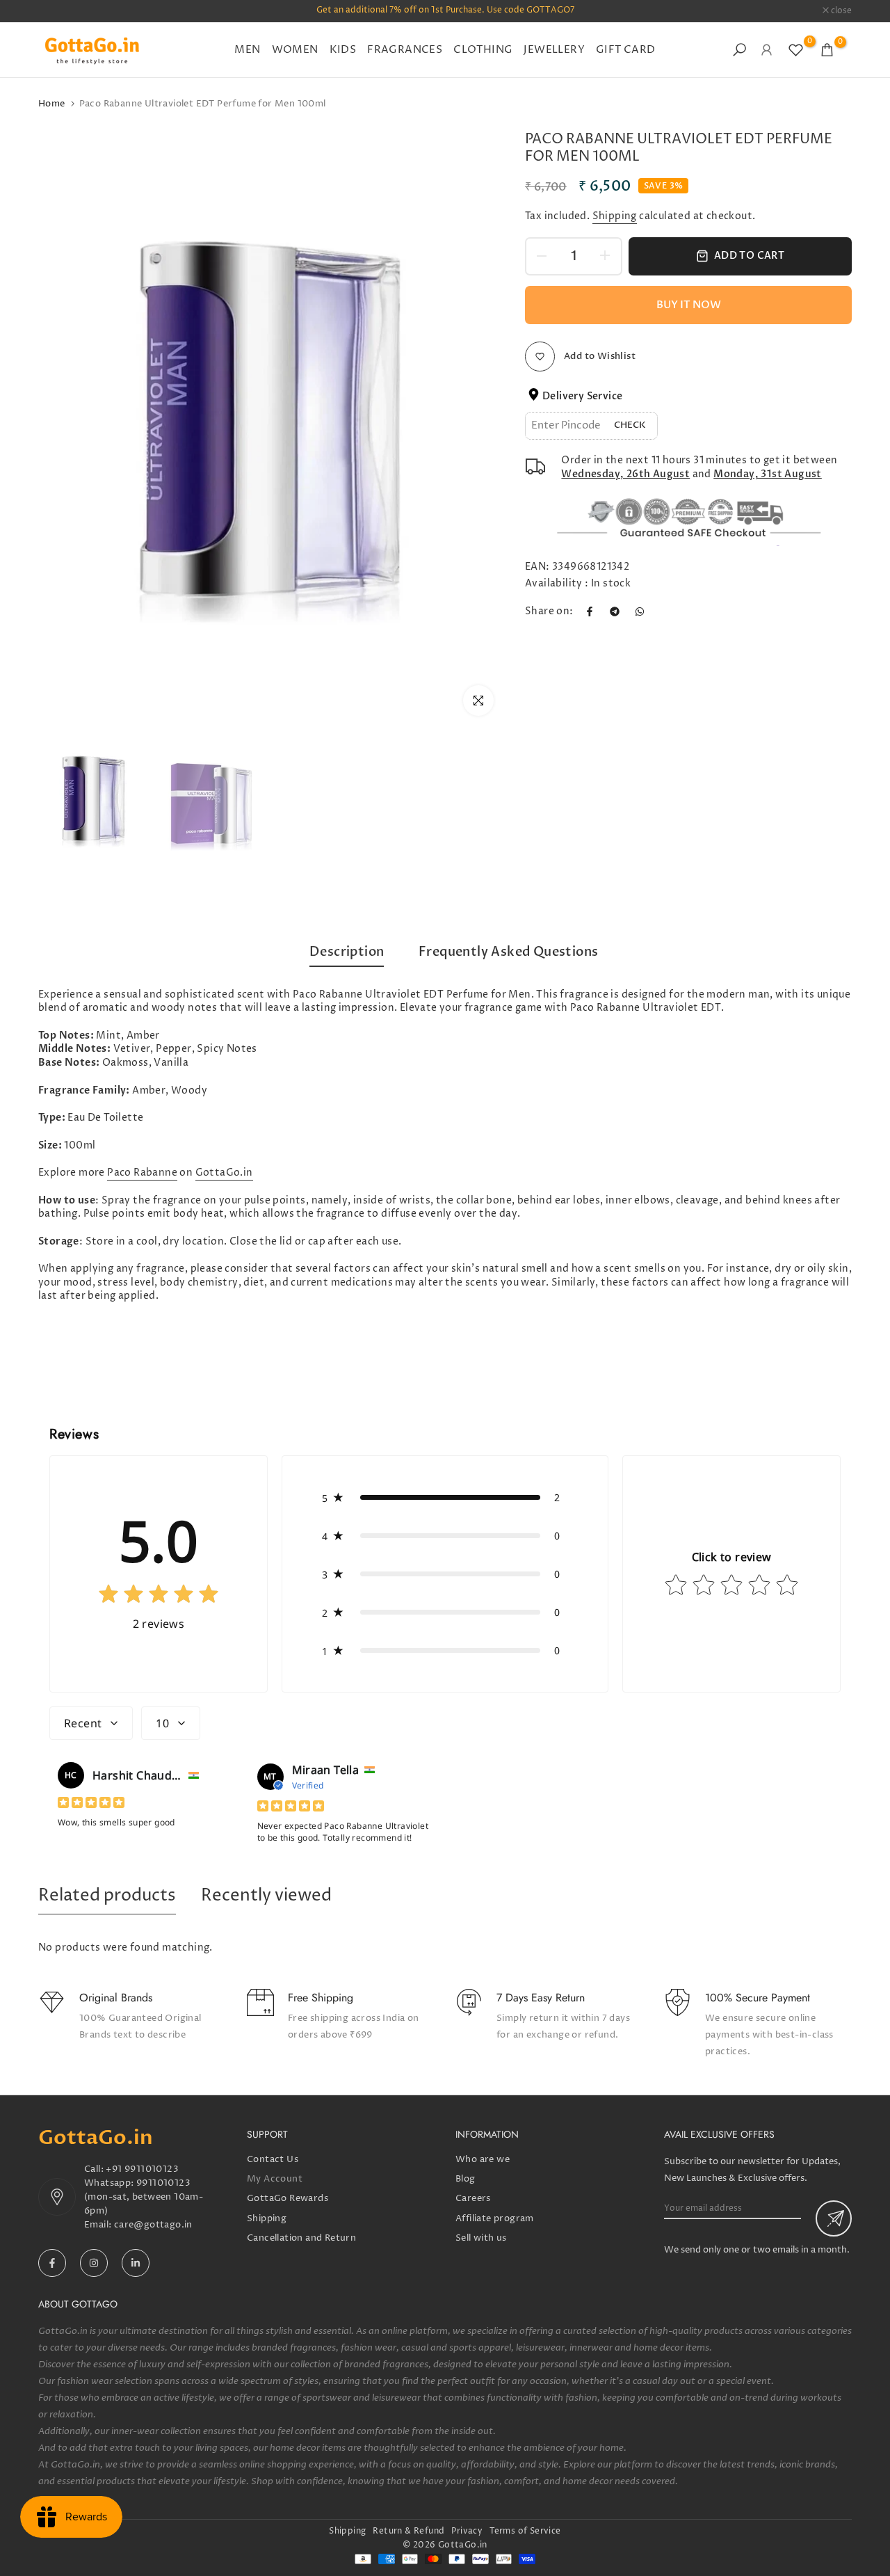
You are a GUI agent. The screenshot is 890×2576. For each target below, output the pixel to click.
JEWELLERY (554, 50)
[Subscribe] (834, 2218)
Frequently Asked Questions (508, 952)
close (56, 11)
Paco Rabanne (142, 1173)
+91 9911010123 (142, 2169)
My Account (275, 2179)
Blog (466, 2179)
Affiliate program (495, 2218)
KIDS (343, 50)
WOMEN (295, 50)
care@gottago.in (153, 2225)
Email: (99, 2225)
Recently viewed (266, 1896)
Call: (95, 2169)
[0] (796, 50)
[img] (159, 1597)
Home (52, 104)
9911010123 (163, 2183)
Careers (473, 2198)
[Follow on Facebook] (52, 2263)
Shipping (615, 216)
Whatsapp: (110, 2183)
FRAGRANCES (405, 50)
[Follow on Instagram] (94, 2263)
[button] (445, 1497)
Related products (107, 1896)
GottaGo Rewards (288, 2198)
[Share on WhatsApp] (640, 611)
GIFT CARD (626, 50)
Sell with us (481, 2238)
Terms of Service (525, 2531)
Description (347, 952)
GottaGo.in (224, 1173)
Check (630, 425)
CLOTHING (483, 50)
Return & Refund (408, 2531)
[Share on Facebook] (590, 611)
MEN (247, 50)
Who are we (483, 2159)
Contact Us (273, 2159)
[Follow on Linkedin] (136, 2263)
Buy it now (689, 305)
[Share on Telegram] (615, 611)
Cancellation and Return (301, 2238)
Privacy (467, 2531)
